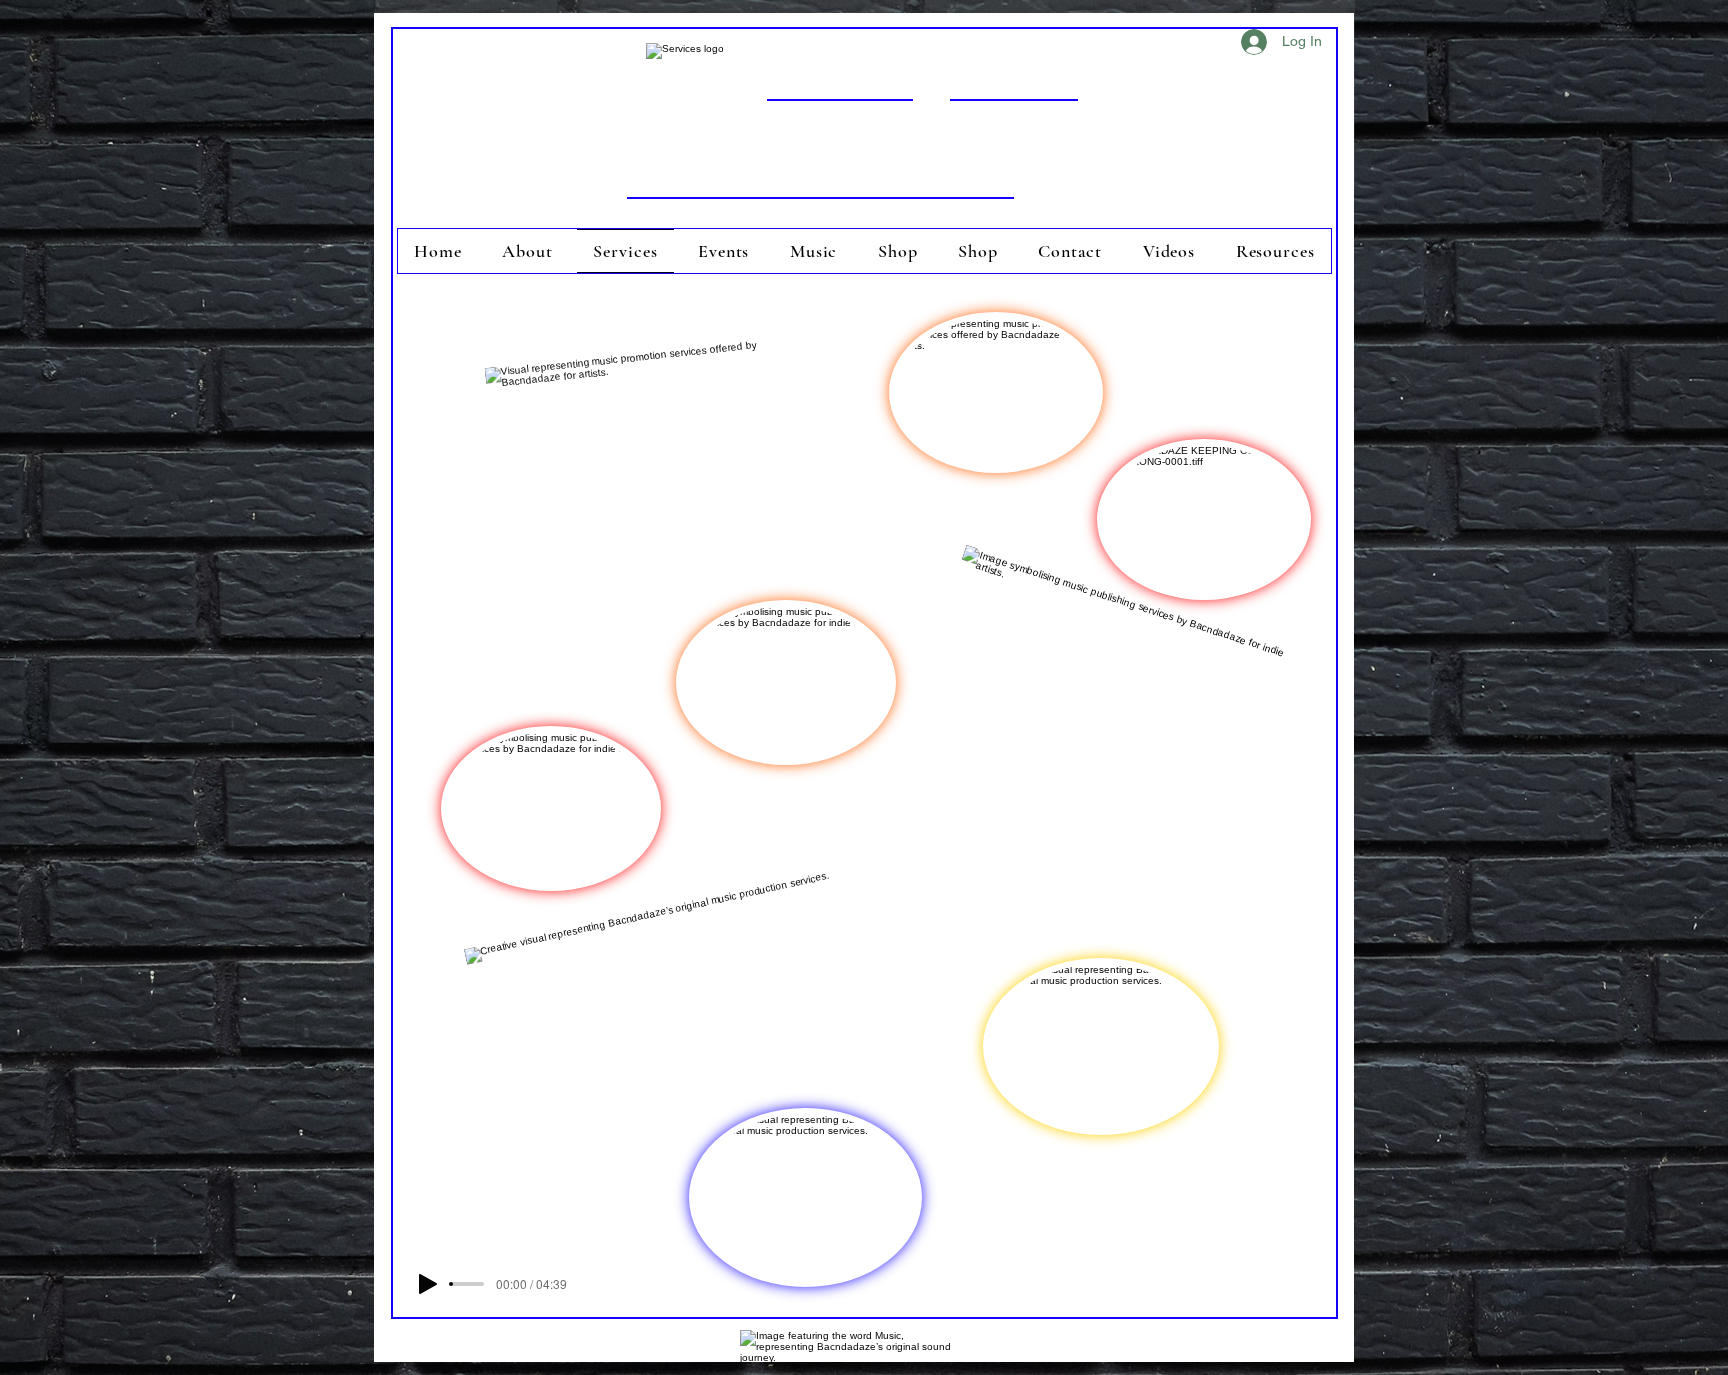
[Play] (428, 1284)
